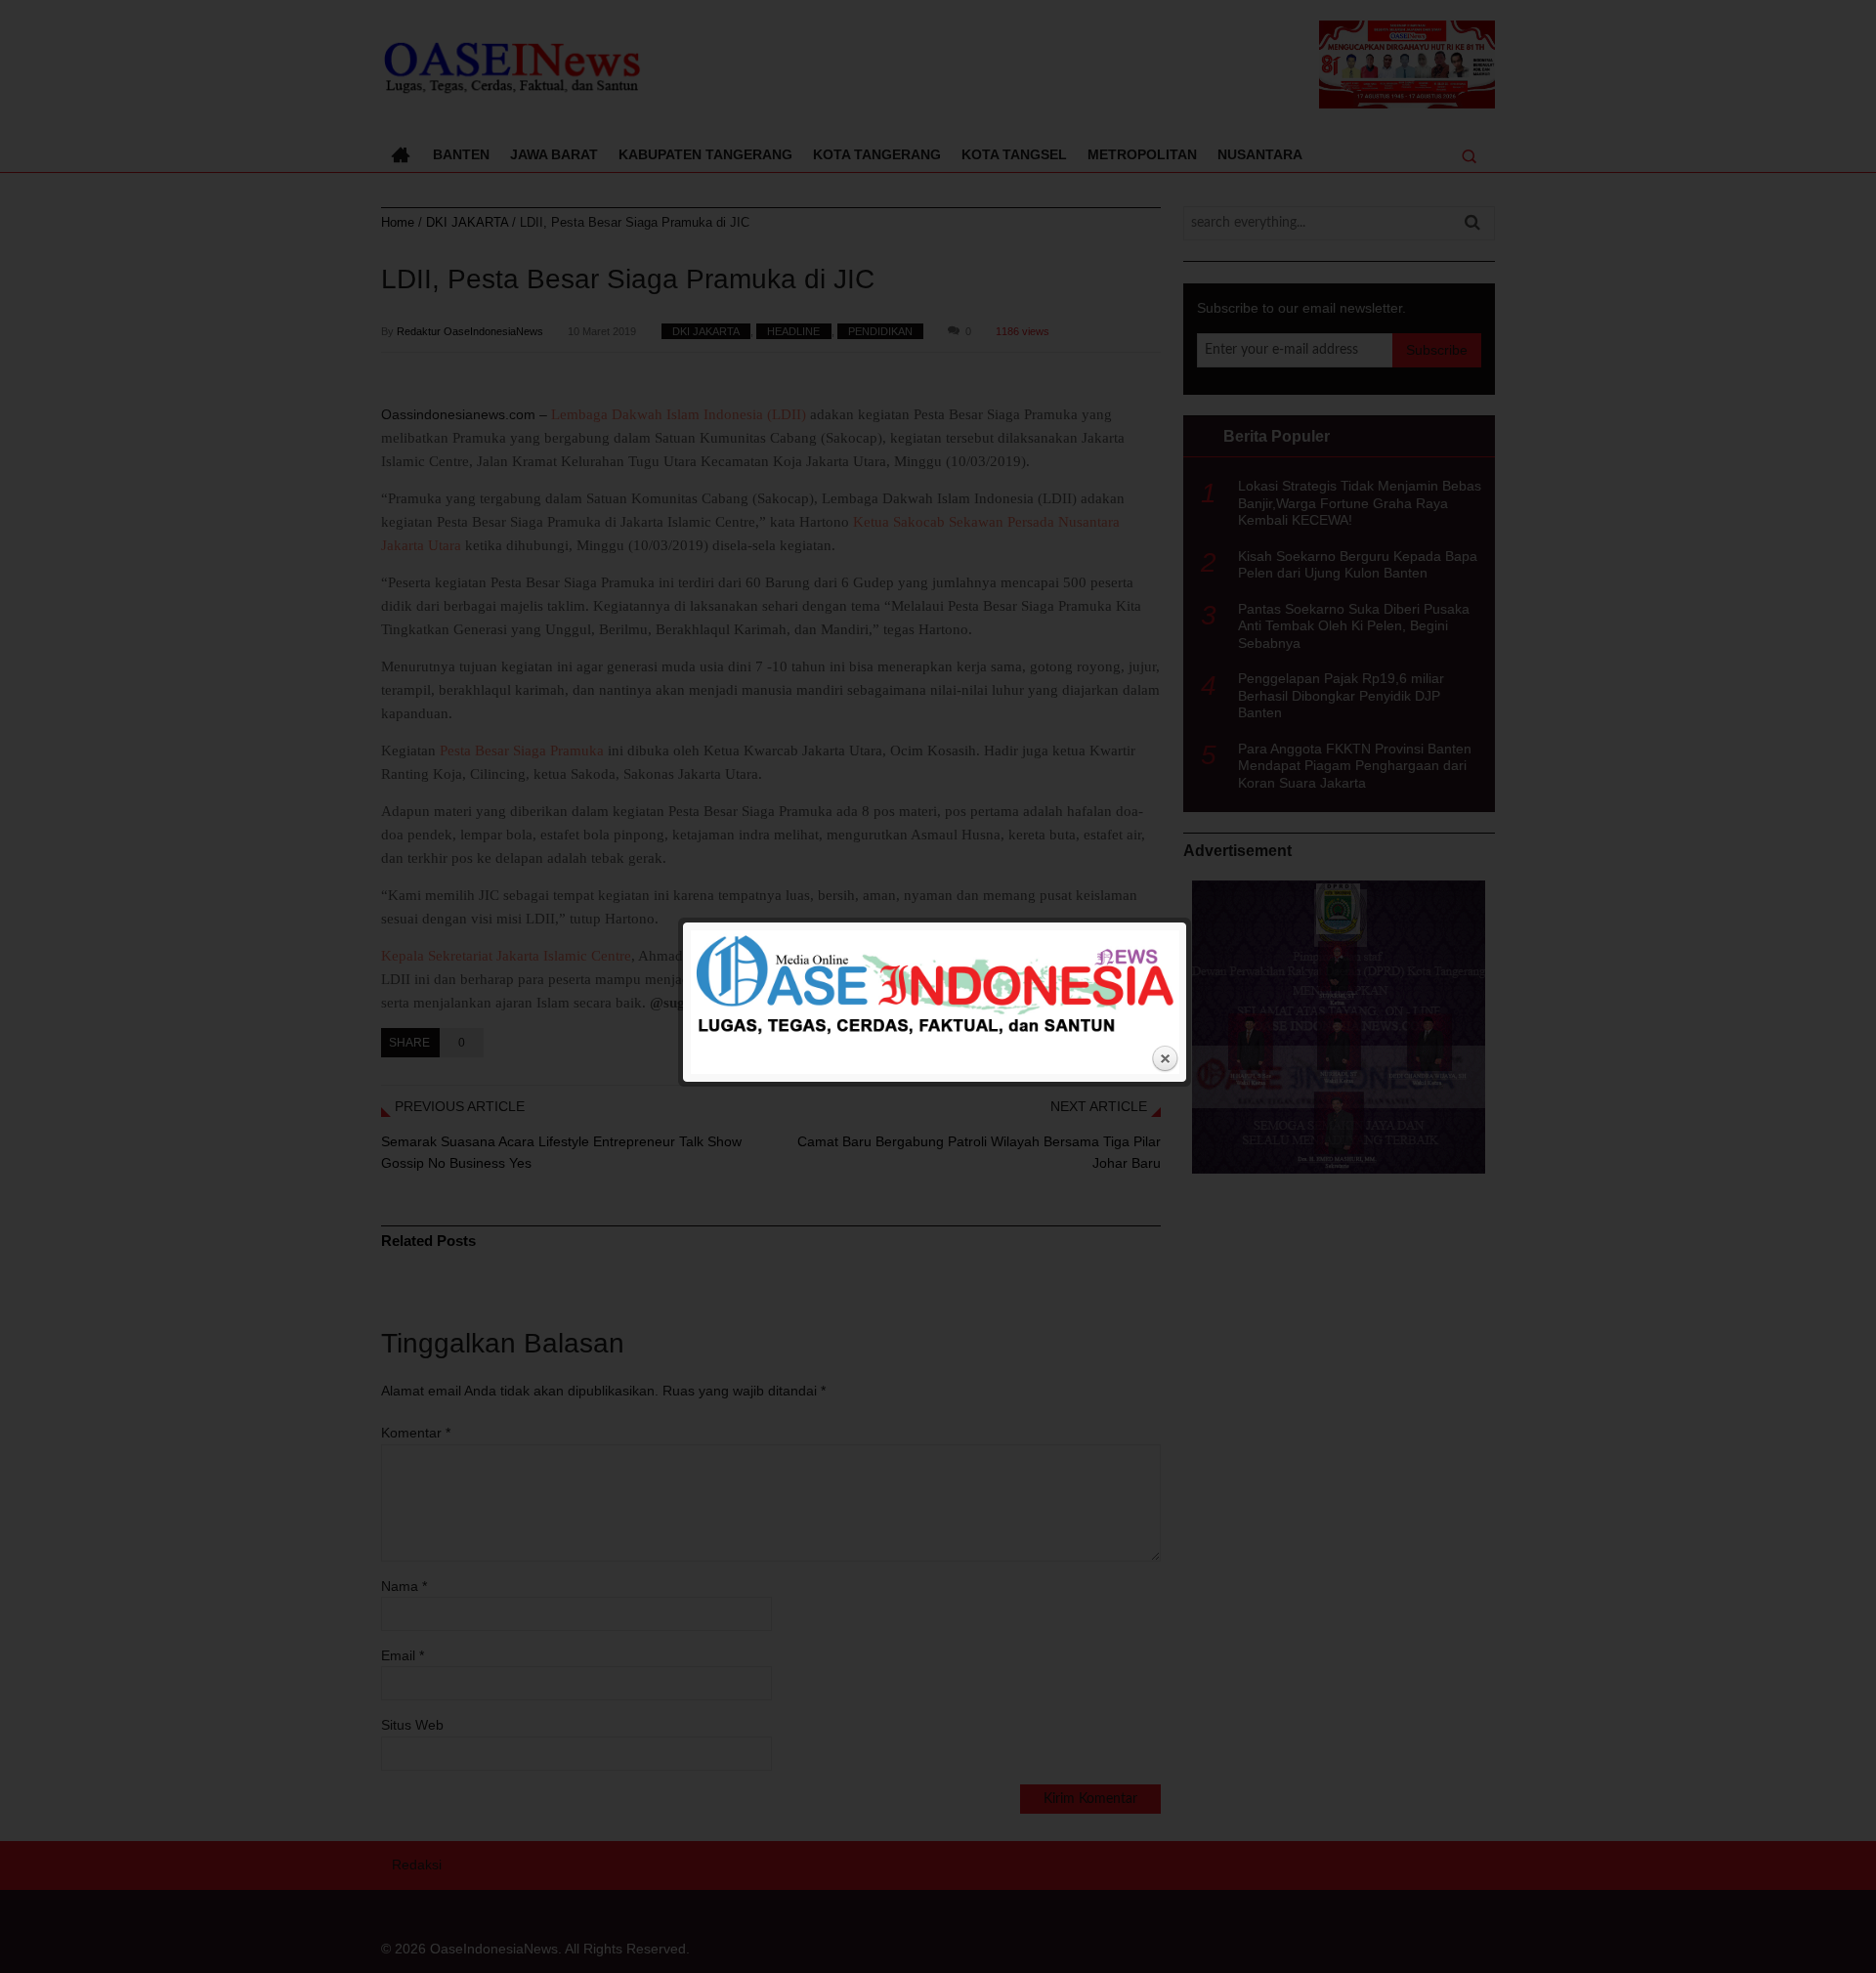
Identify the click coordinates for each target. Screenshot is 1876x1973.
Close (1165, 1059)
